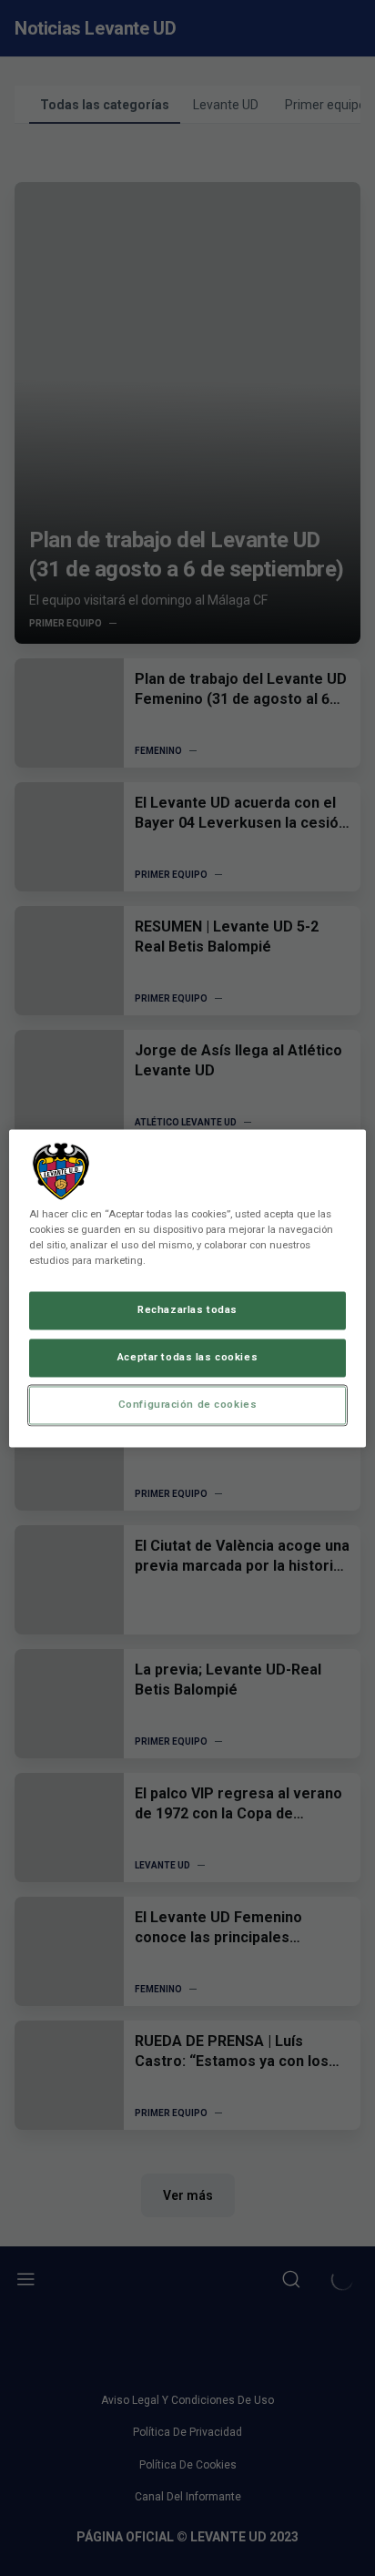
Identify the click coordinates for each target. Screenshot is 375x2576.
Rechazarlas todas (187, 1309)
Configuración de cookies (188, 1404)
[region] (187, 1288)
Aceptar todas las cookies (187, 1357)
